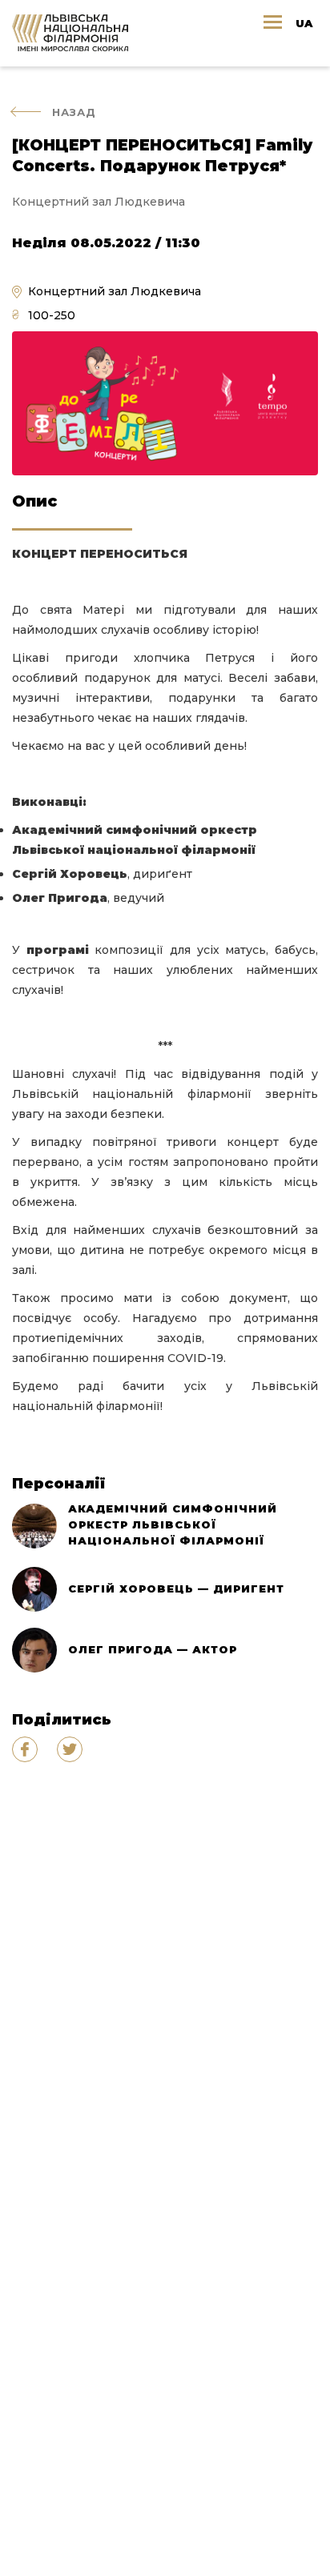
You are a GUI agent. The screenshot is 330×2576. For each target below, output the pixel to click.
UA (304, 23)
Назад (74, 112)
